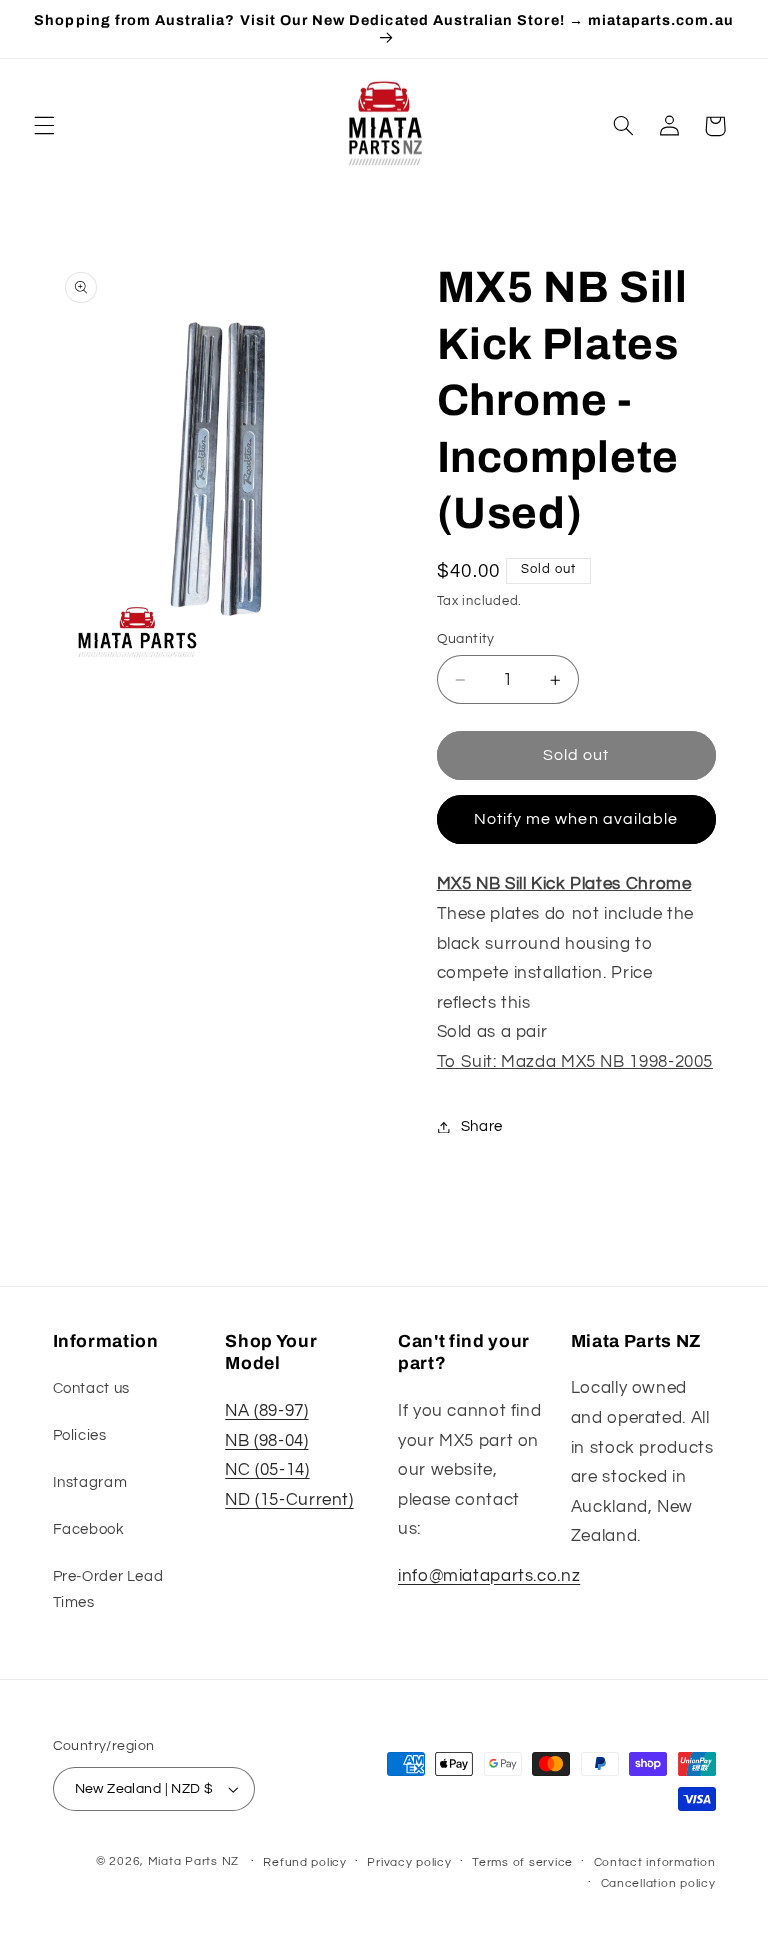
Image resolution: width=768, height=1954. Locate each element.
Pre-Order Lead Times (108, 1589)
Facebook (89, 1529)
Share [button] (482, 1126)
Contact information (655, 1862)
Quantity (466, 639)
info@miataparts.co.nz (489, 1576)
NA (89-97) (266, 1411)
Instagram (90, 1482)
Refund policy (305, 1862)
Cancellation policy (658, 1883)
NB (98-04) (266, 1441)
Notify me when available (576, 819)
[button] (44, 126)
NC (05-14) (267, 1470)
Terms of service (522, 1862)
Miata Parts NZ (193, 1861)
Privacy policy (409, 1862)
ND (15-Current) (289, 1500)
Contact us (91, 1388)
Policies (80, 1435)
